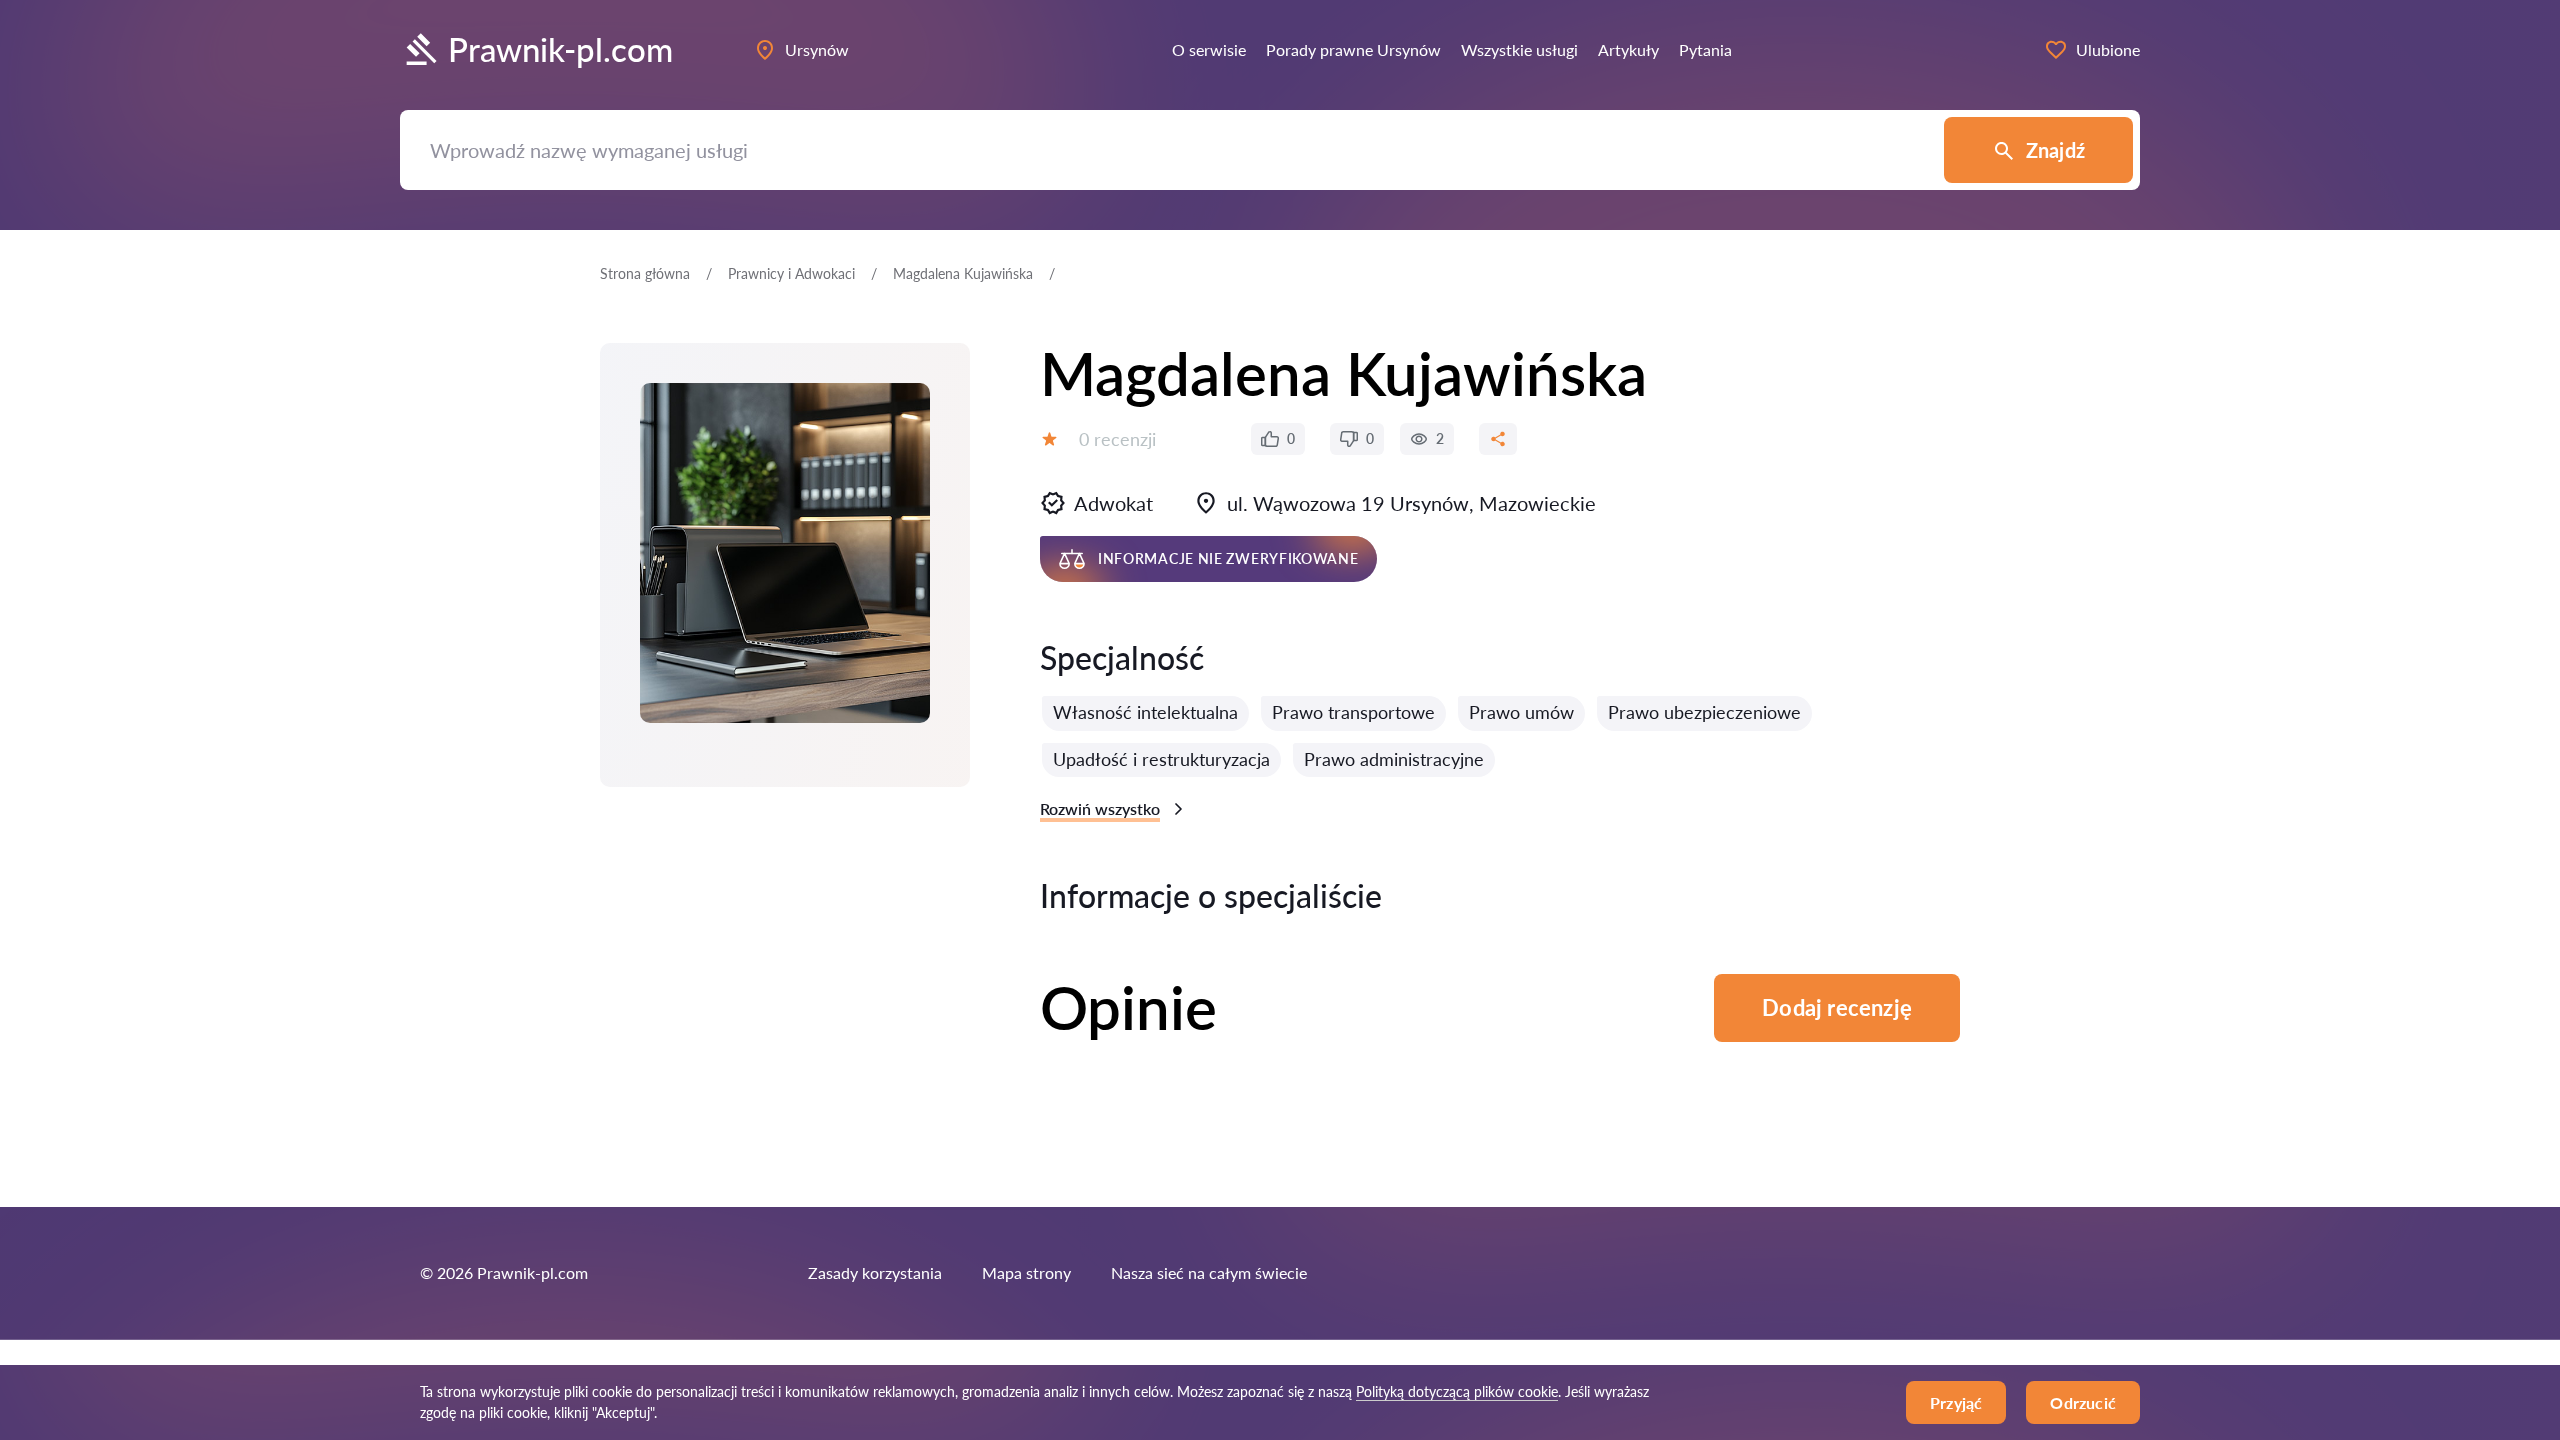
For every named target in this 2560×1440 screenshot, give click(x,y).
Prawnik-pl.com (560, 49)
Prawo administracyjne (1394, 759)
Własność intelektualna (1145, 712)
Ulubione (2108, 49)
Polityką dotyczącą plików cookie (1457, 1391)
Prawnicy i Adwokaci (791, 273)
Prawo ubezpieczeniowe (1704, 712)
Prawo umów (1521, 712)
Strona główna (645, 273)
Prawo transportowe (1353, 712)
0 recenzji (1117, 439)
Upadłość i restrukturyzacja (1161, 759)
